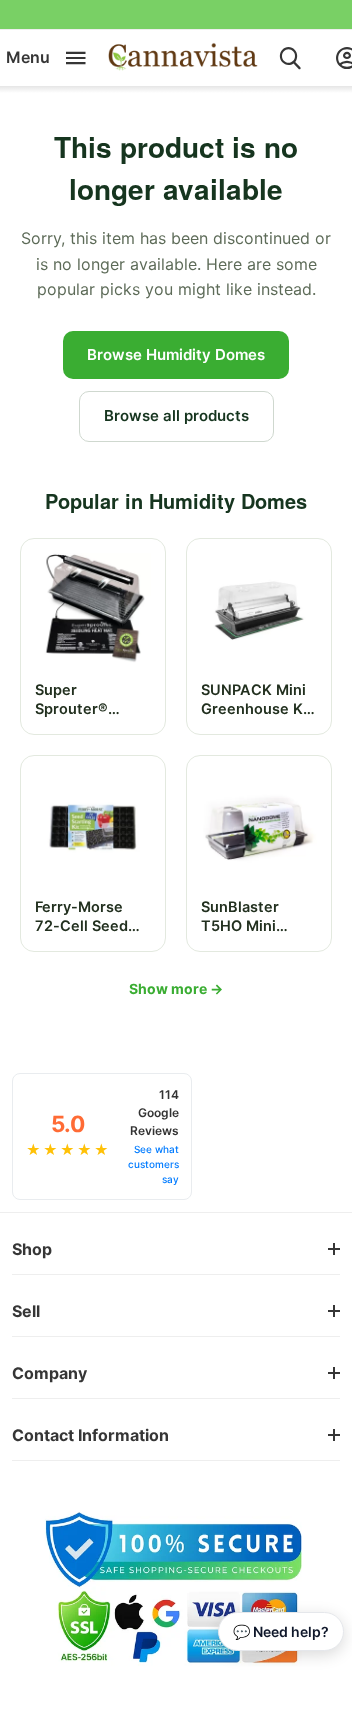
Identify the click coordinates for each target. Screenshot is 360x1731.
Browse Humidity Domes (176, 354)
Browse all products (176, 415)
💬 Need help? (281, 1631)
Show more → (176, 988)
